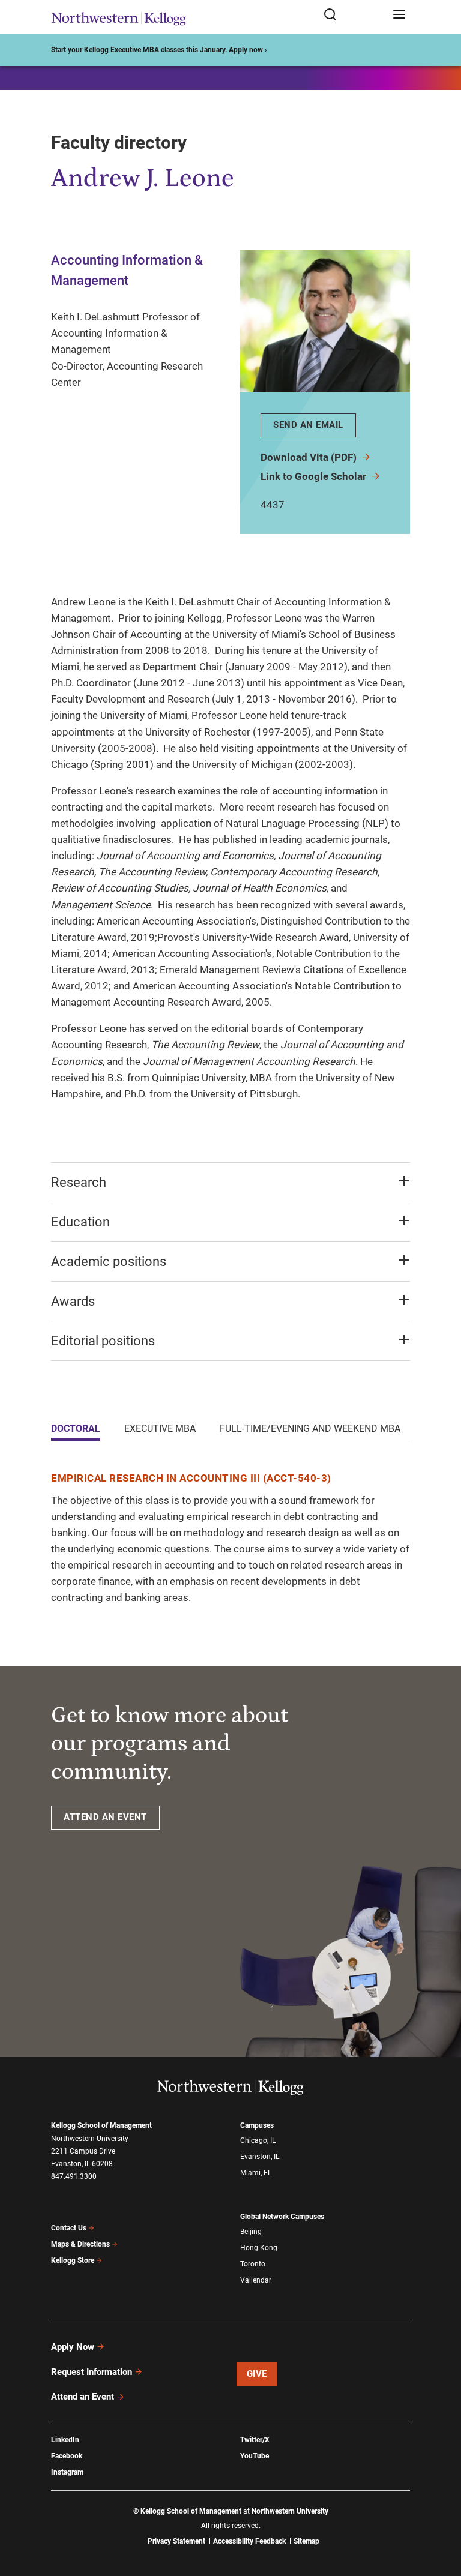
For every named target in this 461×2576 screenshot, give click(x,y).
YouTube (255, 2456)
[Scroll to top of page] (441, 2514)
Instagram (67, 2472)
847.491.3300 (74, 2176)
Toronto (253, 2264)
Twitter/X (255, 2440)
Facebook (67, 2456)
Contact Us (69, 2228)
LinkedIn (65, 2440)
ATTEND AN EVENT (105, 1817)
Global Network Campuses (282, 2217)
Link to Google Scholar (315, 476)
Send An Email (308, 425)
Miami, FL (256, 2173)
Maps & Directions (80, 2244)
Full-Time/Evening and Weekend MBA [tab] (310, 1428)
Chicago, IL (258, 2140)
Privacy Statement (176, 2541)
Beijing (251, 2232)
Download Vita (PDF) (310, 457)
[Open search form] (354, 15)
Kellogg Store (73, 2260)
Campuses (257, 2125)
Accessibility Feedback (249, 2541)
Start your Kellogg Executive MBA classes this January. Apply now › (159, 50)
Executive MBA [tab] (160, 1428)
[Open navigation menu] (399, 15)
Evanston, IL (260, 2157)
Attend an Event (83, 2397)
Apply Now (73, 2347)
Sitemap (306, 2541)
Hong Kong (259, 2248)
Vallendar (256, 2280)
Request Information (92, 2372)
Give (257, 2374)
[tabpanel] (230, 1538)
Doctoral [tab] (76, 1428)
